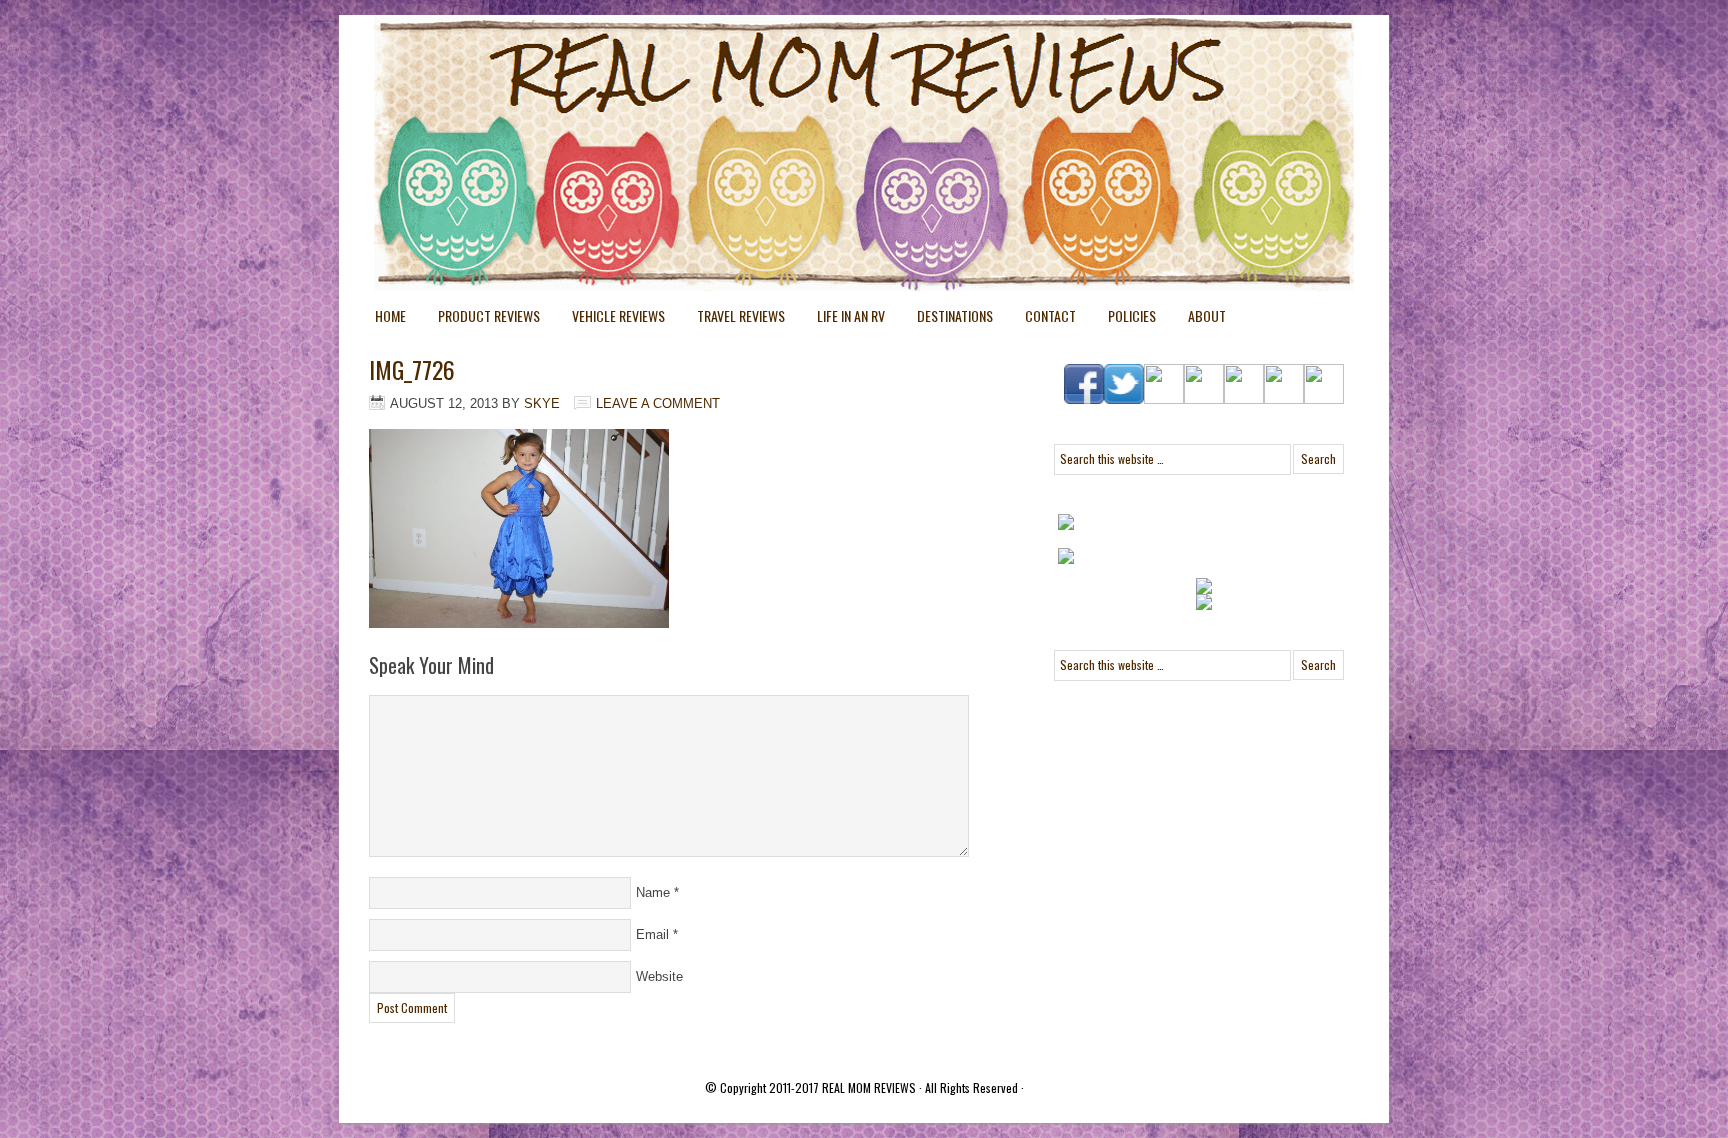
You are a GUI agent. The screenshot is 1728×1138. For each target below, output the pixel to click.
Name (653, 892)
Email (652, 934)
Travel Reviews (733, 319)
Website (659, 976)
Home (390, 315)
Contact (1050, 315)
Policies (1124, 319)
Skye (542, 403)
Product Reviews (481, 319)
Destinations (947, 319)
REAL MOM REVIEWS (869, 1087)
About (1207, 315)
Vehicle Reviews (610, 319)
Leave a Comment (658, 403)
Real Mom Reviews (824, 90)
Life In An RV (843, 319)
